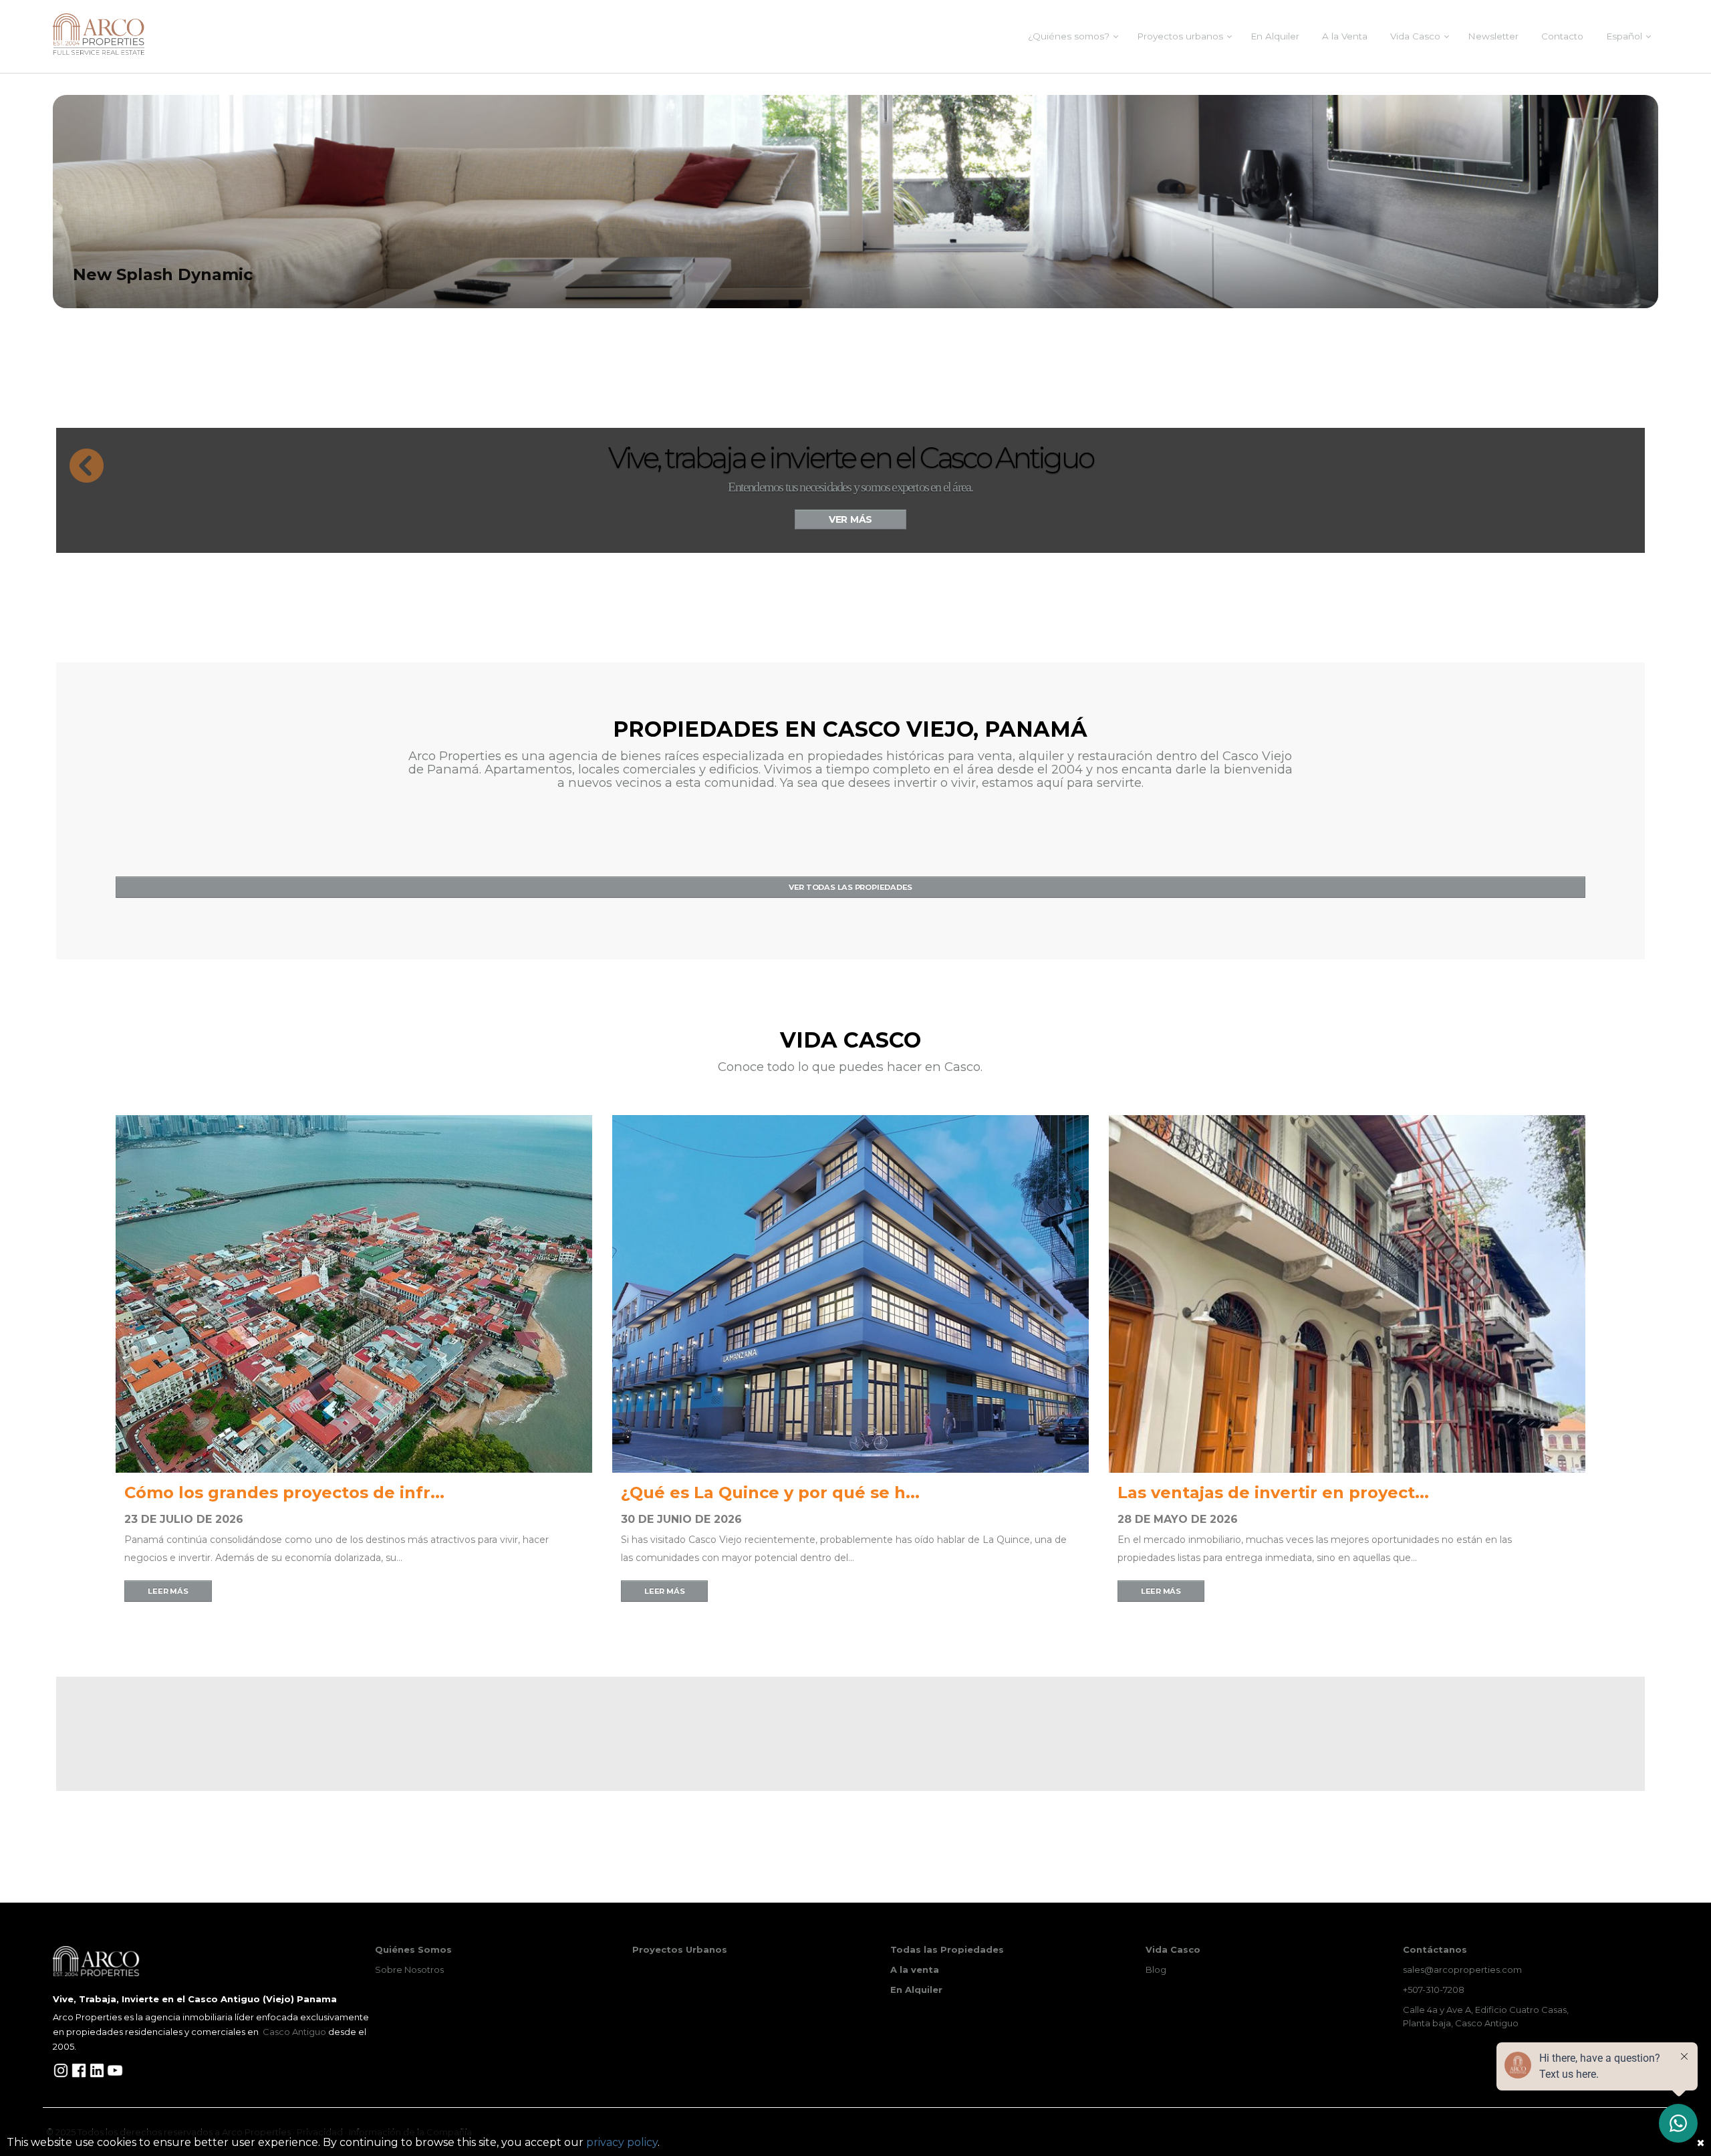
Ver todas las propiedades (850, 887)
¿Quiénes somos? (1069, 36)
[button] (80, 459)
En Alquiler (1275, 36)
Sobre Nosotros (409, 1969)
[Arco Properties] (99, 34)
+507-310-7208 (1434, 1990)
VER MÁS (850, 519)
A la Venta (1345, 36)
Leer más (168, 1591)
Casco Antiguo (294, 2032)
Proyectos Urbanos (680, 1949)
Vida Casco (1415, 36)
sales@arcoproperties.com (1462, 1969)
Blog (1156, 1969)
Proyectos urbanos (1180, 36)
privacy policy (622, 2142)
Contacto (1562, 36)
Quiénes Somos (413, 1949)
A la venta (915, 1969)
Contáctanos (1435, 1949)
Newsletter (1493, 36)
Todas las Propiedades (947, 1949)
